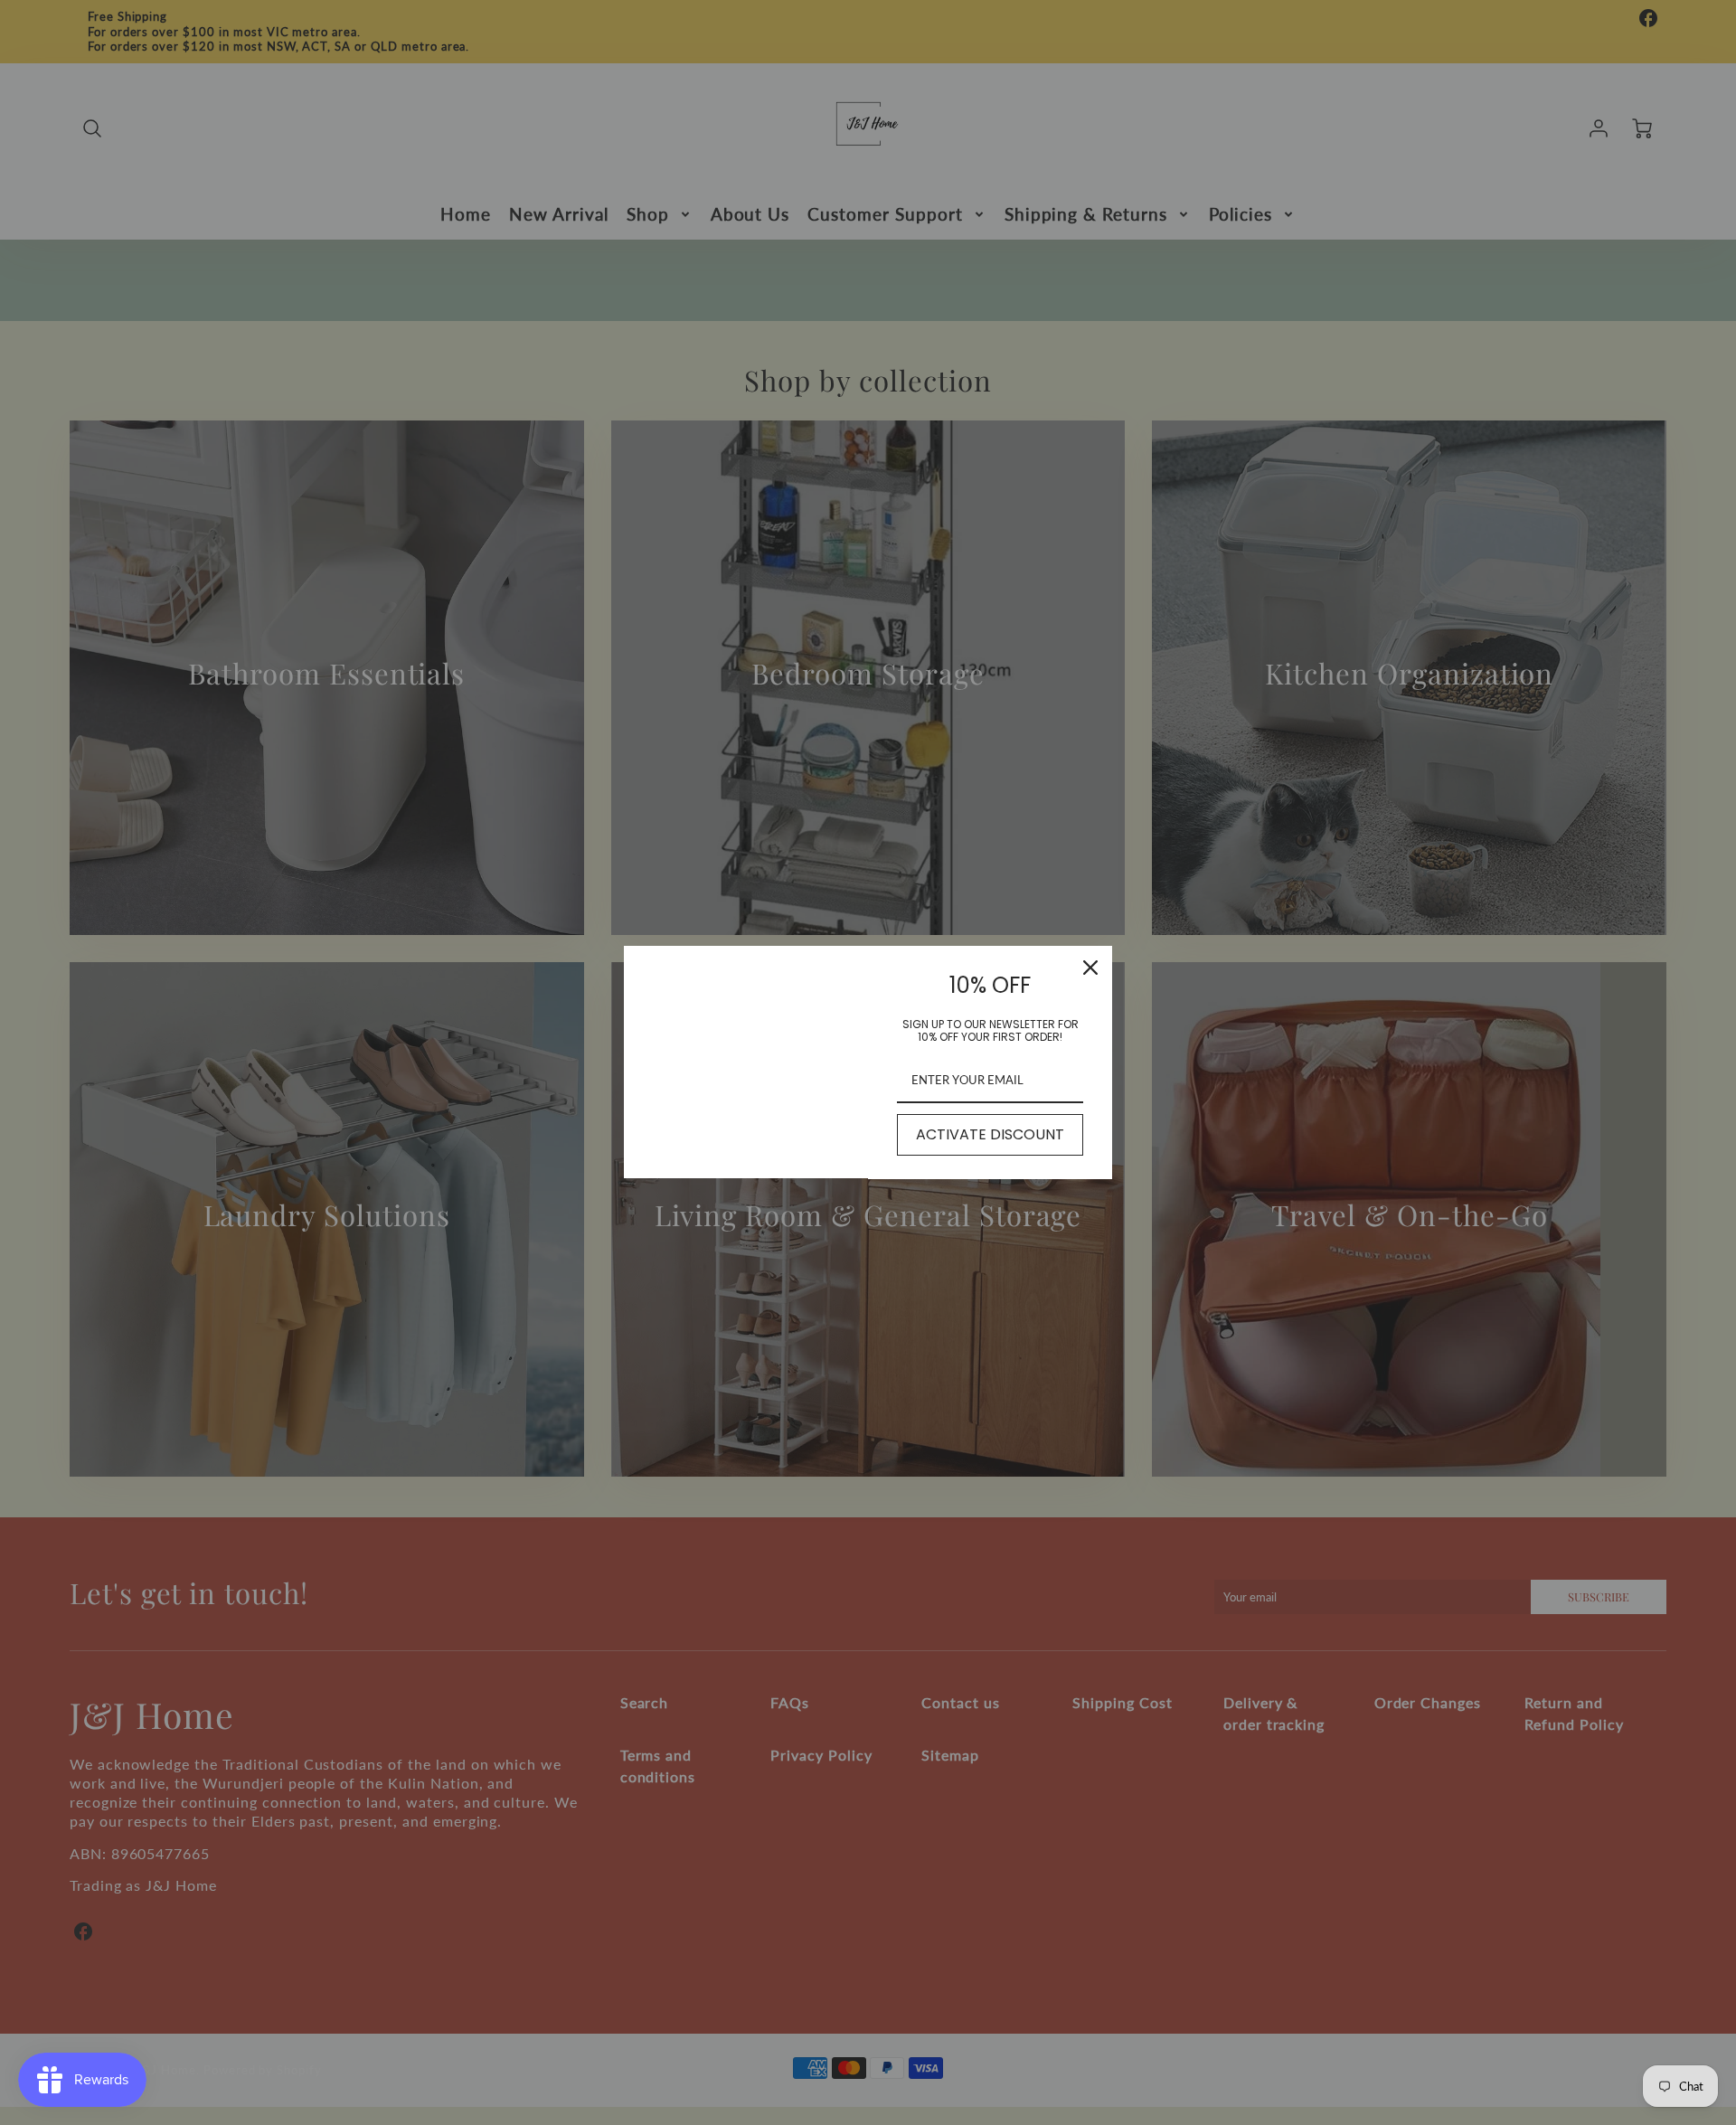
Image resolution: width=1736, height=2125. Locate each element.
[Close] (1090, 968)
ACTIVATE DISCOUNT (990, 1134)
